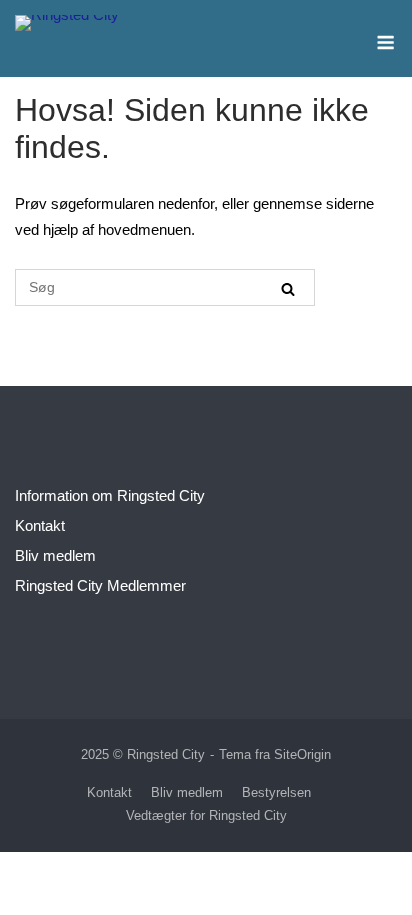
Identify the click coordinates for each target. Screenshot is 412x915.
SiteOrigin (302, 754)
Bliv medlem (55, 555)
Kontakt (40, 525)
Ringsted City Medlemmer (100, 585)
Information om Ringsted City (110, 495)
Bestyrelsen (276, 792)
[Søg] (288, 288)
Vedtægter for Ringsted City (206, 815)
